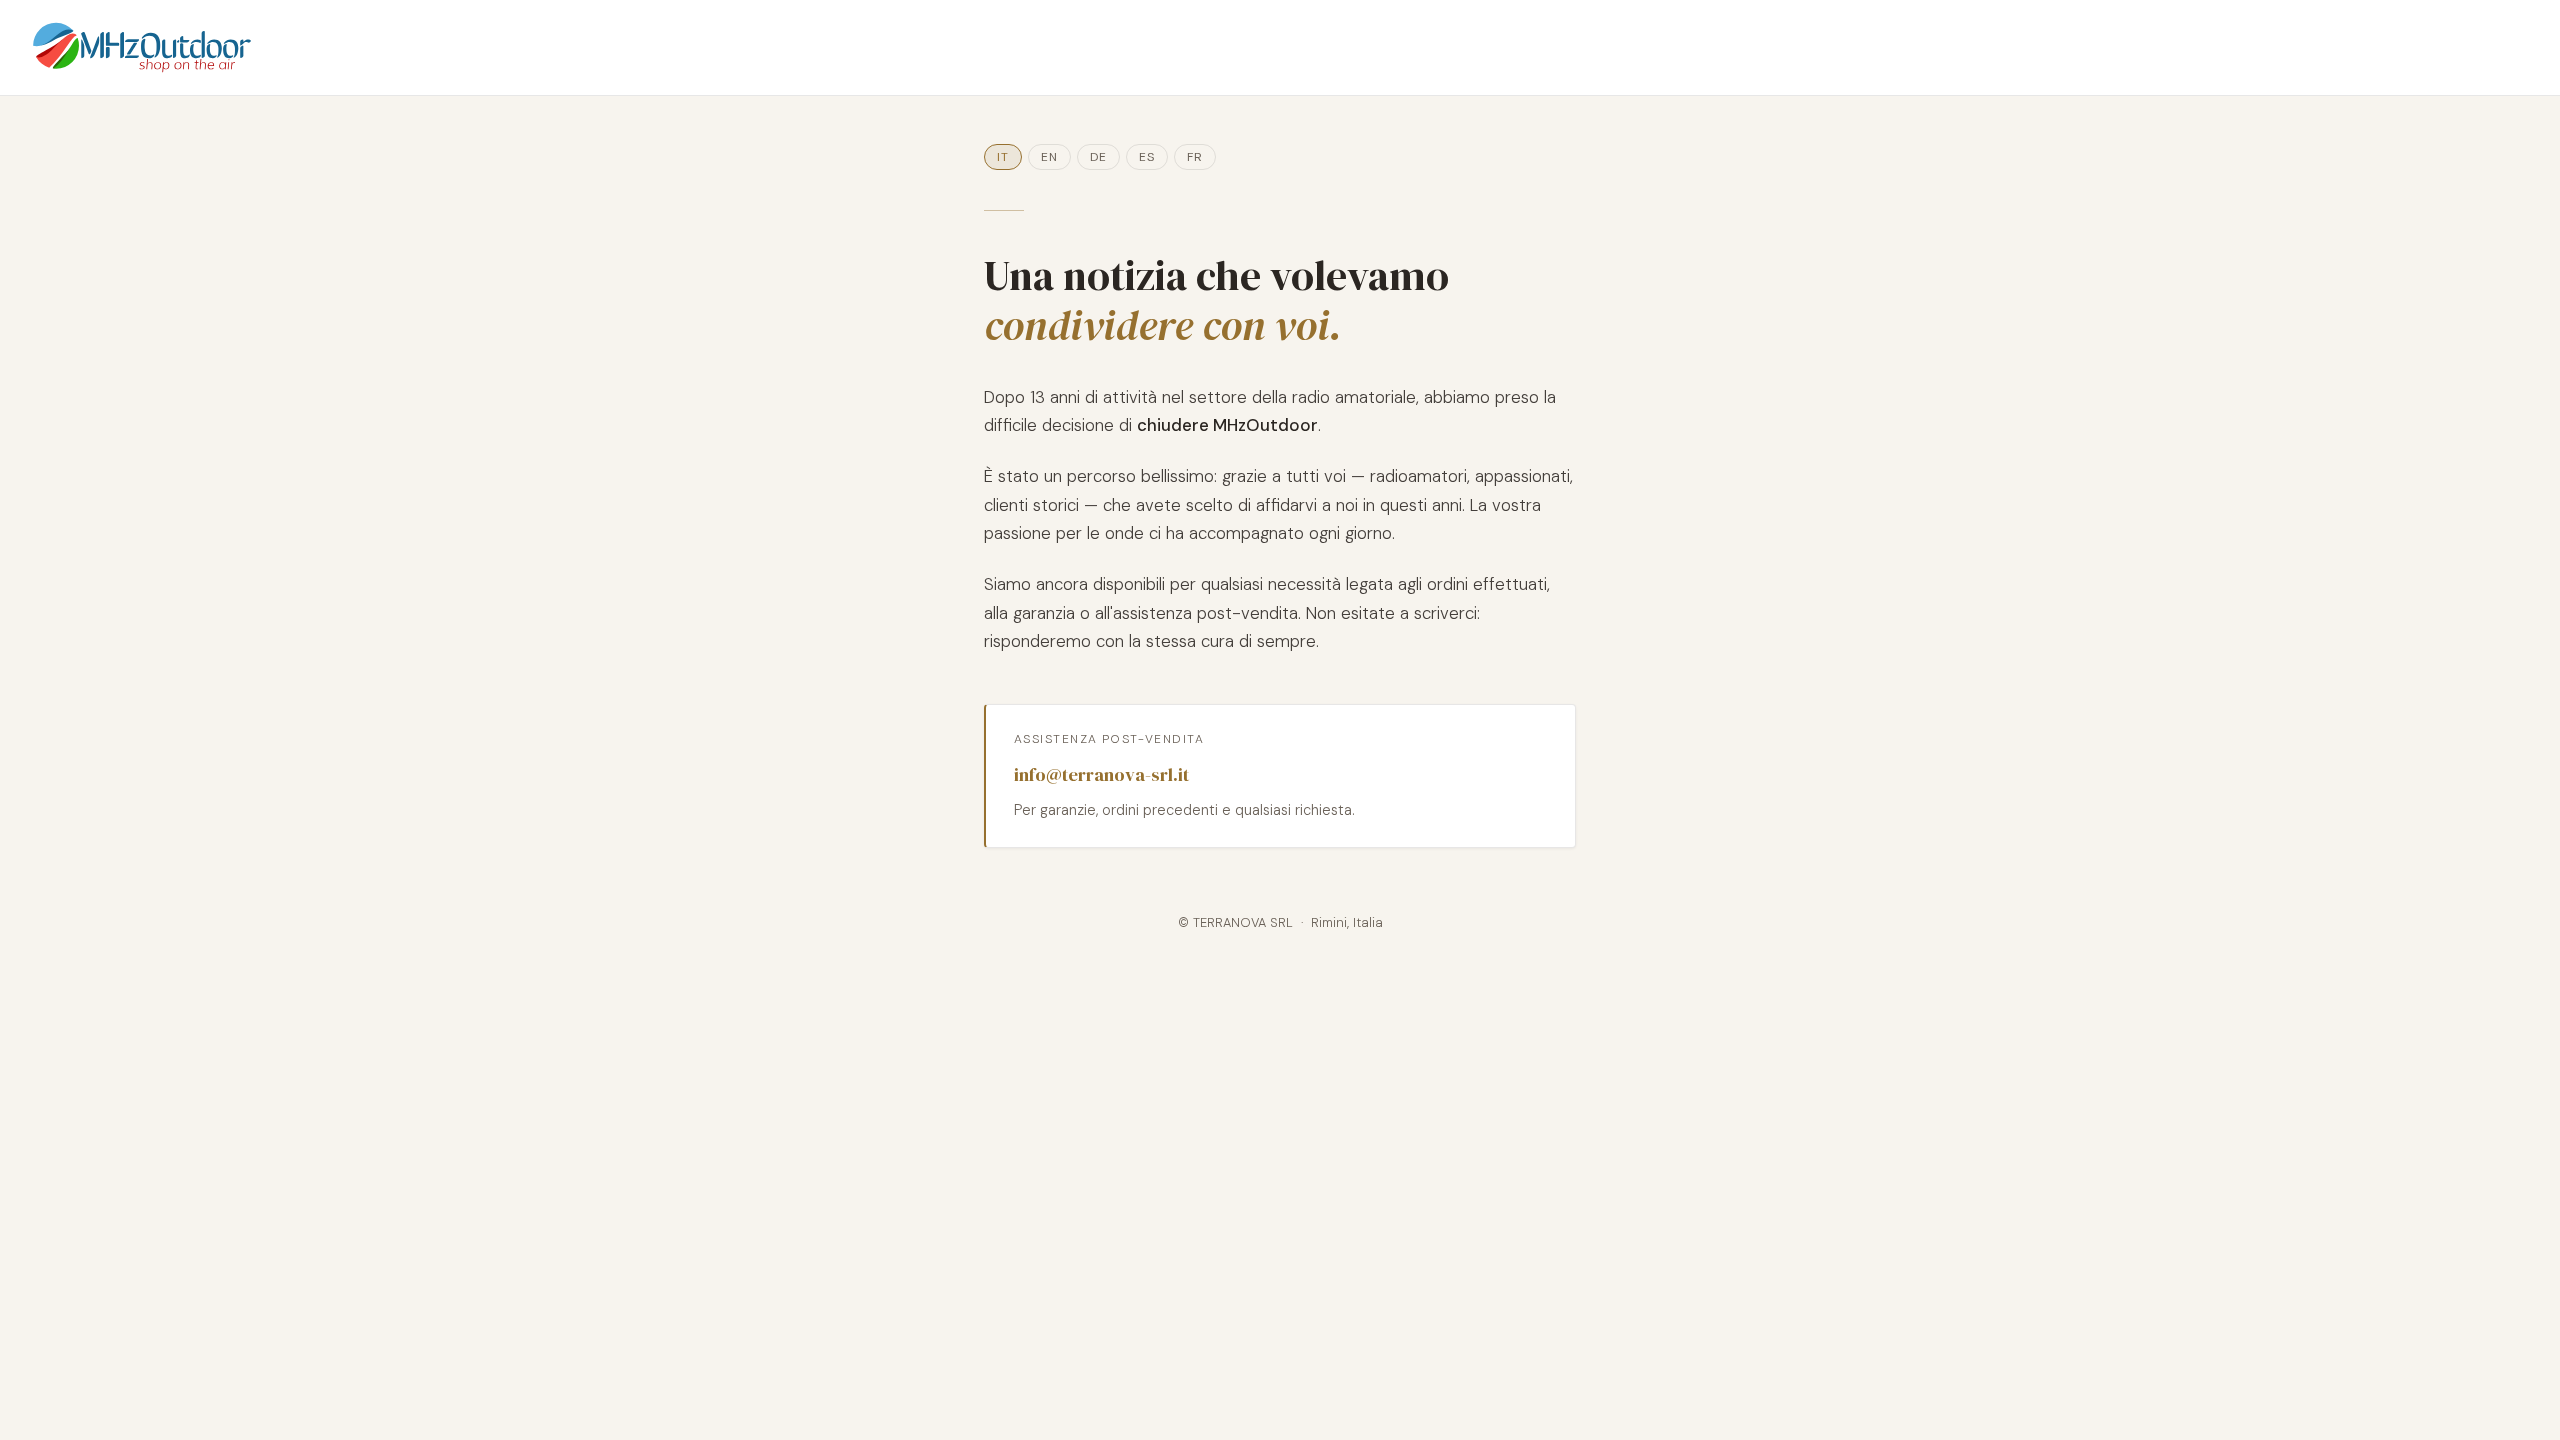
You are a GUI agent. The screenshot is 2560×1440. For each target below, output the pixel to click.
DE (1098, 157)
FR (1195, 157)
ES (1147, 157)
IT (1003, 157)
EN (1049, 157)
